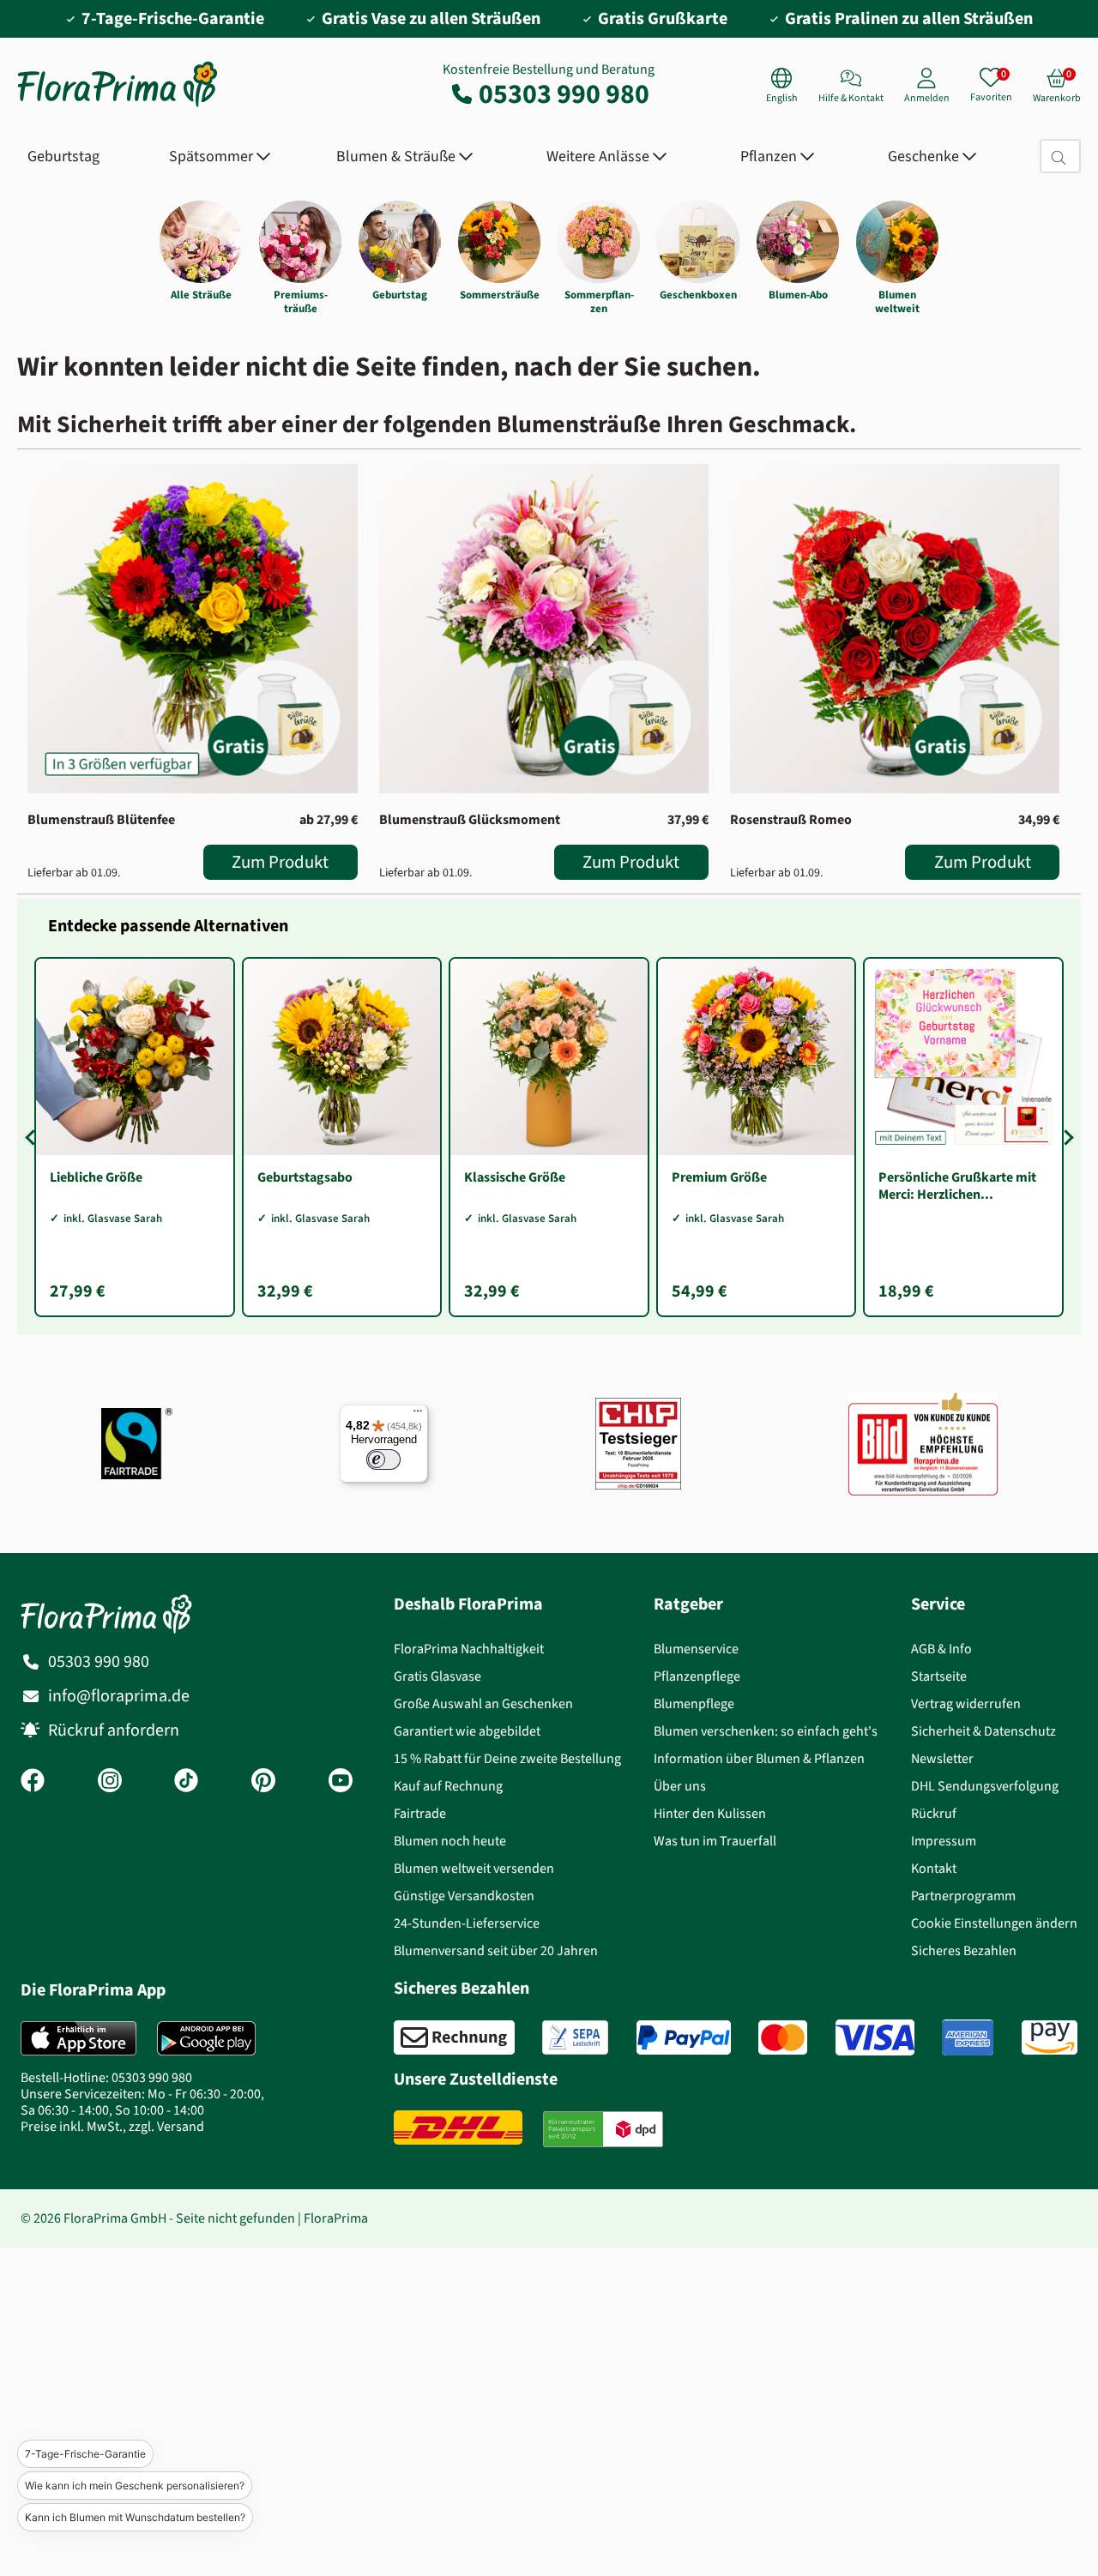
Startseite (939, 1676)
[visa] (875, 2037)
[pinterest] (263, 1782)
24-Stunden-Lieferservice (467, 1923)
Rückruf (934, 1813)
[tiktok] (186, 1782)
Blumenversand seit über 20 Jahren (496, 1950)
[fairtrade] (137, 1444)
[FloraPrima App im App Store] (78, 2038)
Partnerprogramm (963, 1896)
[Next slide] (1065, 1137)
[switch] (383, 1460)
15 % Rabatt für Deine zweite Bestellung (507, 1758)
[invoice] (454, 2037)
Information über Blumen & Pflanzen (759, 1758)
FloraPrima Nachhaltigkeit (469, 1649)
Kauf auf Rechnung (448, 1786)
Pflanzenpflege (697, 1676)
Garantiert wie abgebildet (467, 1731)
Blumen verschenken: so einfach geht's (766, 1731)
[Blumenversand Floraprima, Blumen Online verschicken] (118, 105)
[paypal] (684, 2037)
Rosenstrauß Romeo (791, 819)
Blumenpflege (694, 1703)
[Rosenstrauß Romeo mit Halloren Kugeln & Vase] (895, 629)
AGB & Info (941, 1649)
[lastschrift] (575, 2037)
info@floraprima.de (119, 1696)
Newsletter (942, 1758)
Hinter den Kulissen (710, 1813)
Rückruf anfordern (114, 1730)
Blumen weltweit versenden (474, 1868)
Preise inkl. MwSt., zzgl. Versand (112, 2126)
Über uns (680, 1786)
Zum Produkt (280, 862)
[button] (81, 2404)
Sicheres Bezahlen (964, 1950)
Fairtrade (420, 1813)
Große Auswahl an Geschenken (483, 1703)
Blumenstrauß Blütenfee (101, 819)
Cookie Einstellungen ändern (994, 1923)
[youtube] (341, 1782)
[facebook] (33, 1782)
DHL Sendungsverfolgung (985, 1786)
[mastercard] (783, 2037)
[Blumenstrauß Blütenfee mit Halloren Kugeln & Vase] (192, 629)
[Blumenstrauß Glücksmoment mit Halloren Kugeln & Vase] (544, 629)
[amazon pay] (1050, 2037)
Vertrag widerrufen (966, 1703)
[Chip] (638, 1444)
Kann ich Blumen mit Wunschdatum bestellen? (135, 2517)
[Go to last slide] (33, 1137)
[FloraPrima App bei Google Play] (206, 2038)
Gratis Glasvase (437, 1676)
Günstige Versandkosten (464, 1896)
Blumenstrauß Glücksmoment (470, 819)
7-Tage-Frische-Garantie (85, 2454)
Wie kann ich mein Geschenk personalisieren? (135, 2486)
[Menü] (418, 1415)
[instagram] (110, 1782)
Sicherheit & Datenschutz (983, 1731)
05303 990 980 (564, 93)
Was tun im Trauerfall (715, 1841)
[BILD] (923, 1444)
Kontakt (934, 1868)
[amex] (968, 2037)
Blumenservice (696, 1649)
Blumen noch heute (450, 1841)
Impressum (944, 1841)
